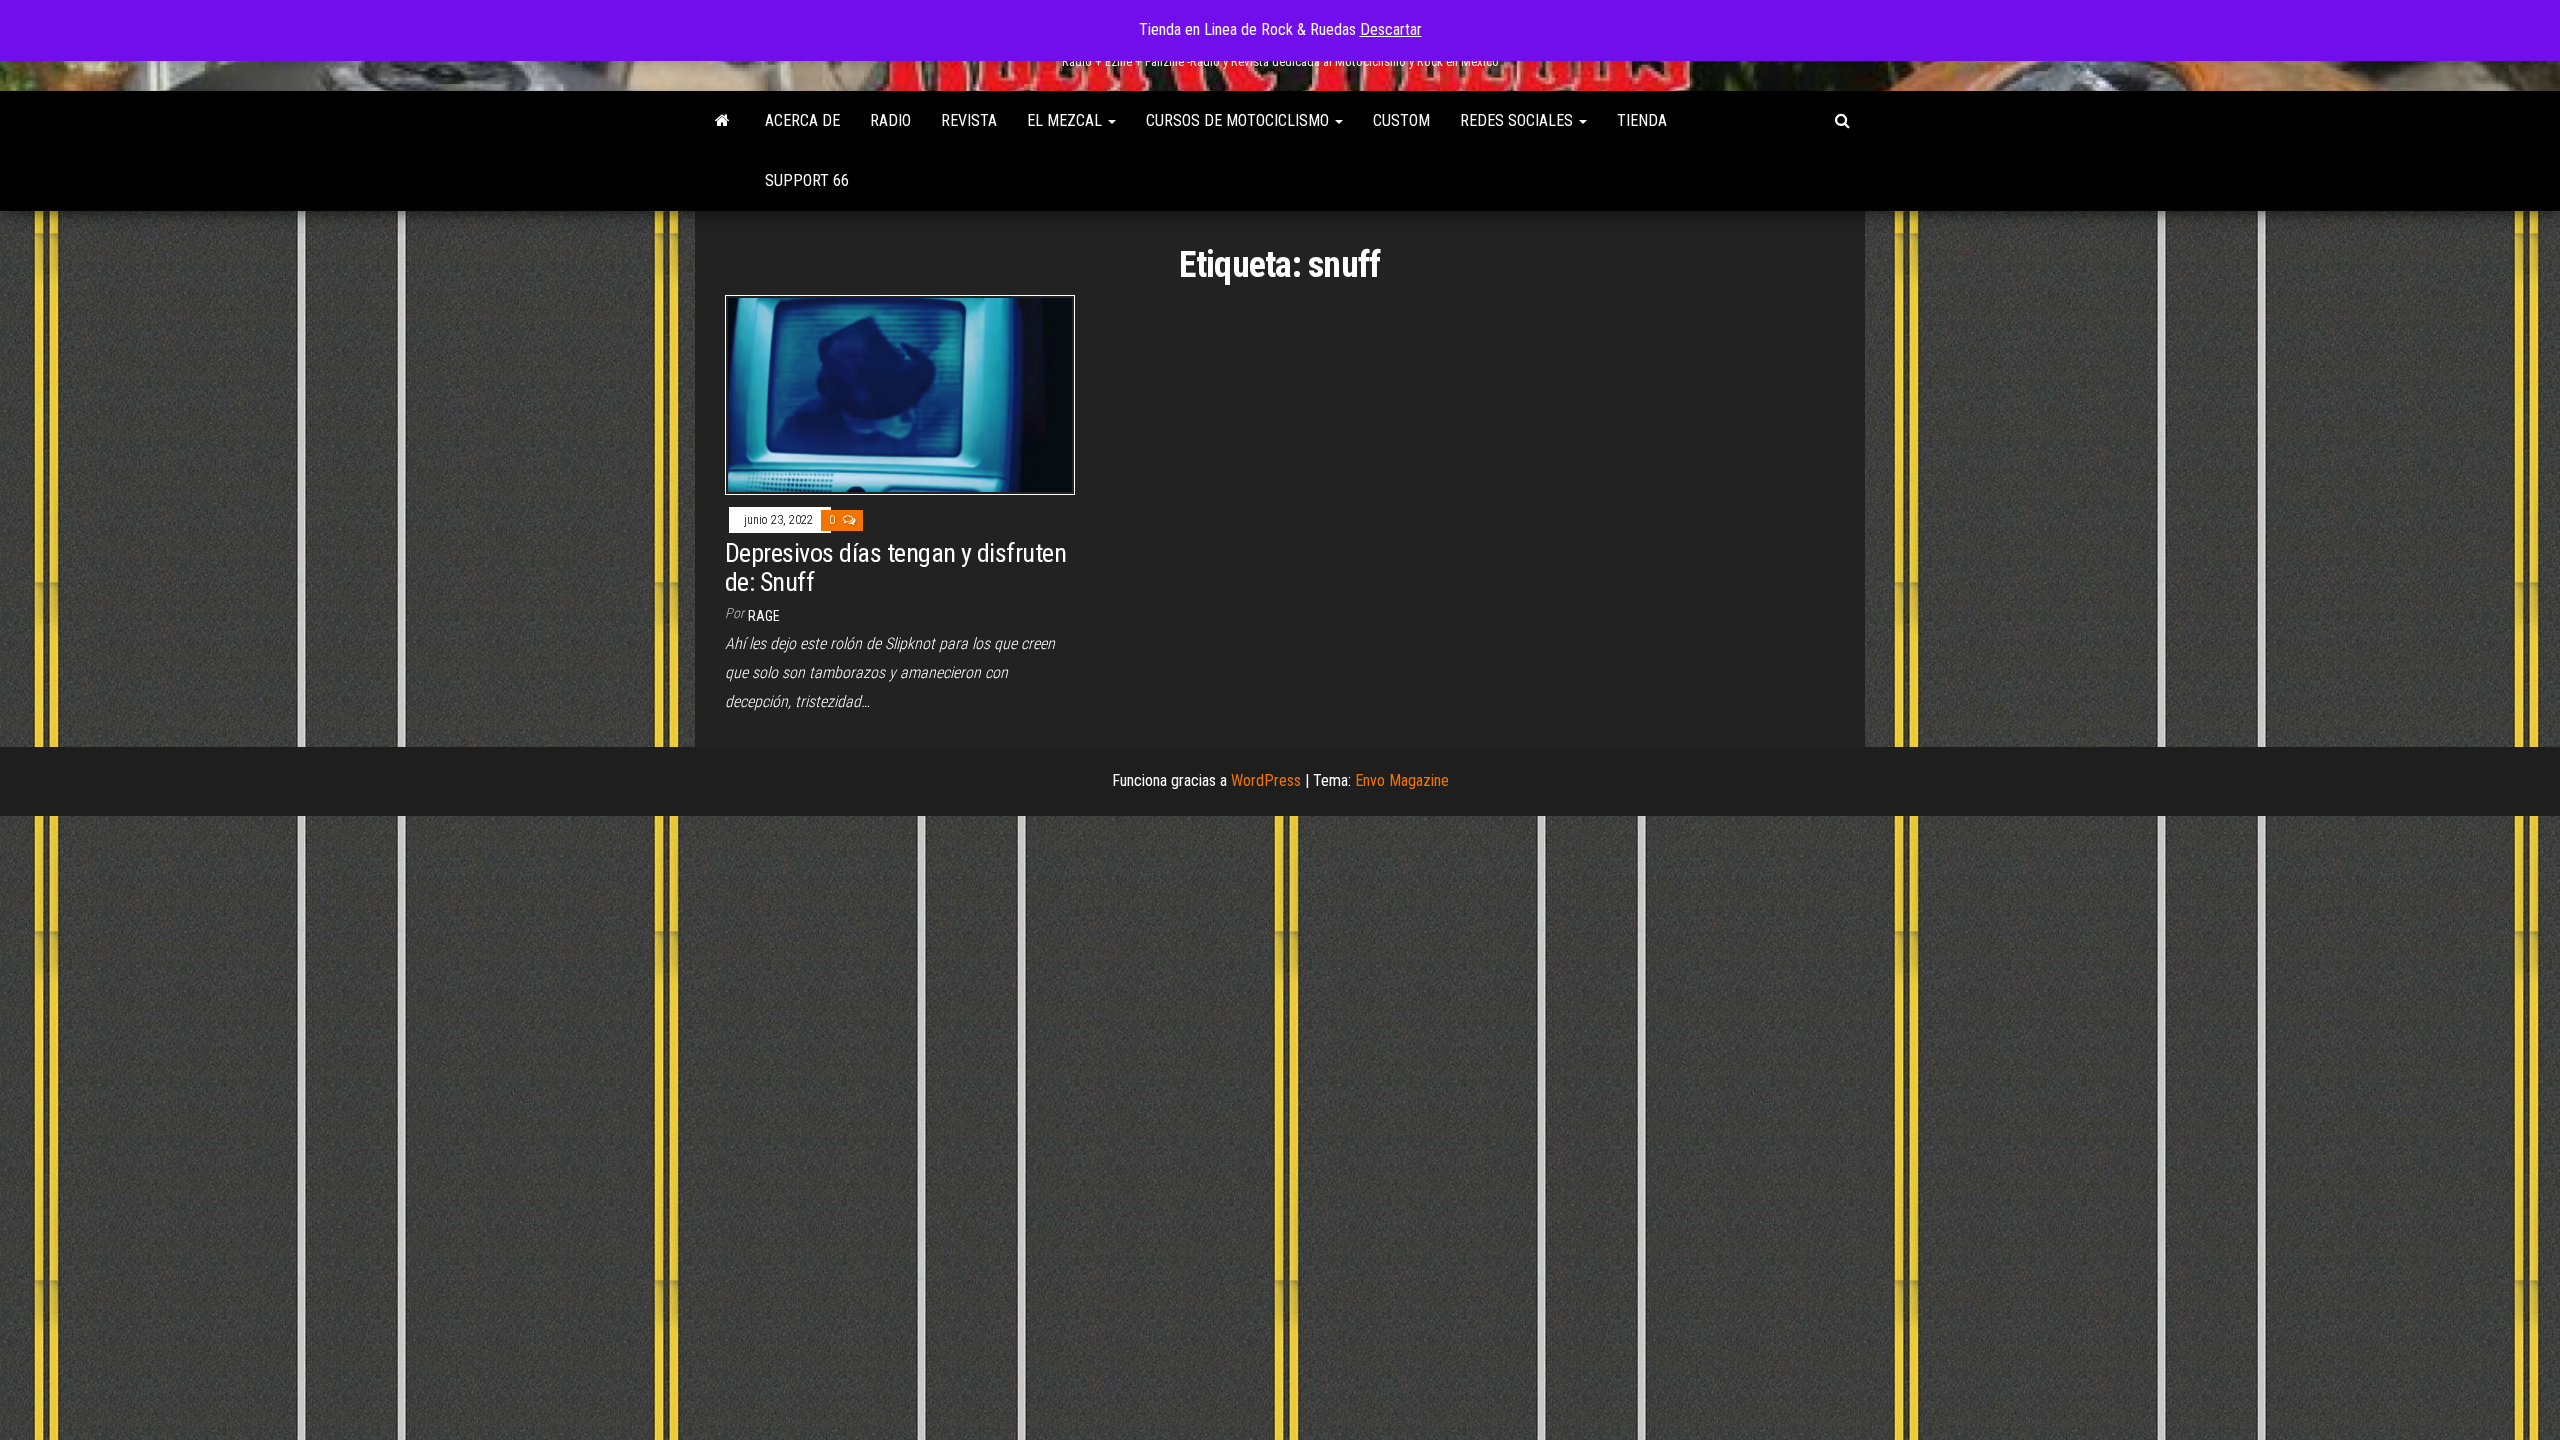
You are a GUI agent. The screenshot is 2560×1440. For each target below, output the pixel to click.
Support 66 (807, 180)
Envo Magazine (1402, 780)
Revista (969, 120)
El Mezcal (1066, 120)
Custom (1401, 120)
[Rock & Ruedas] (722, 121)
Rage (764, 616)
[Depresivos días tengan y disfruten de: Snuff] (900, 393)
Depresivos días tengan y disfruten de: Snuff (895, 567)
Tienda (1642, 120)
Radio (890, 120)
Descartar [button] (1391, 29)
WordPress (1266, 780)
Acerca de (802, 120)
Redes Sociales (1518, 120)
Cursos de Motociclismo (1239, 120)
